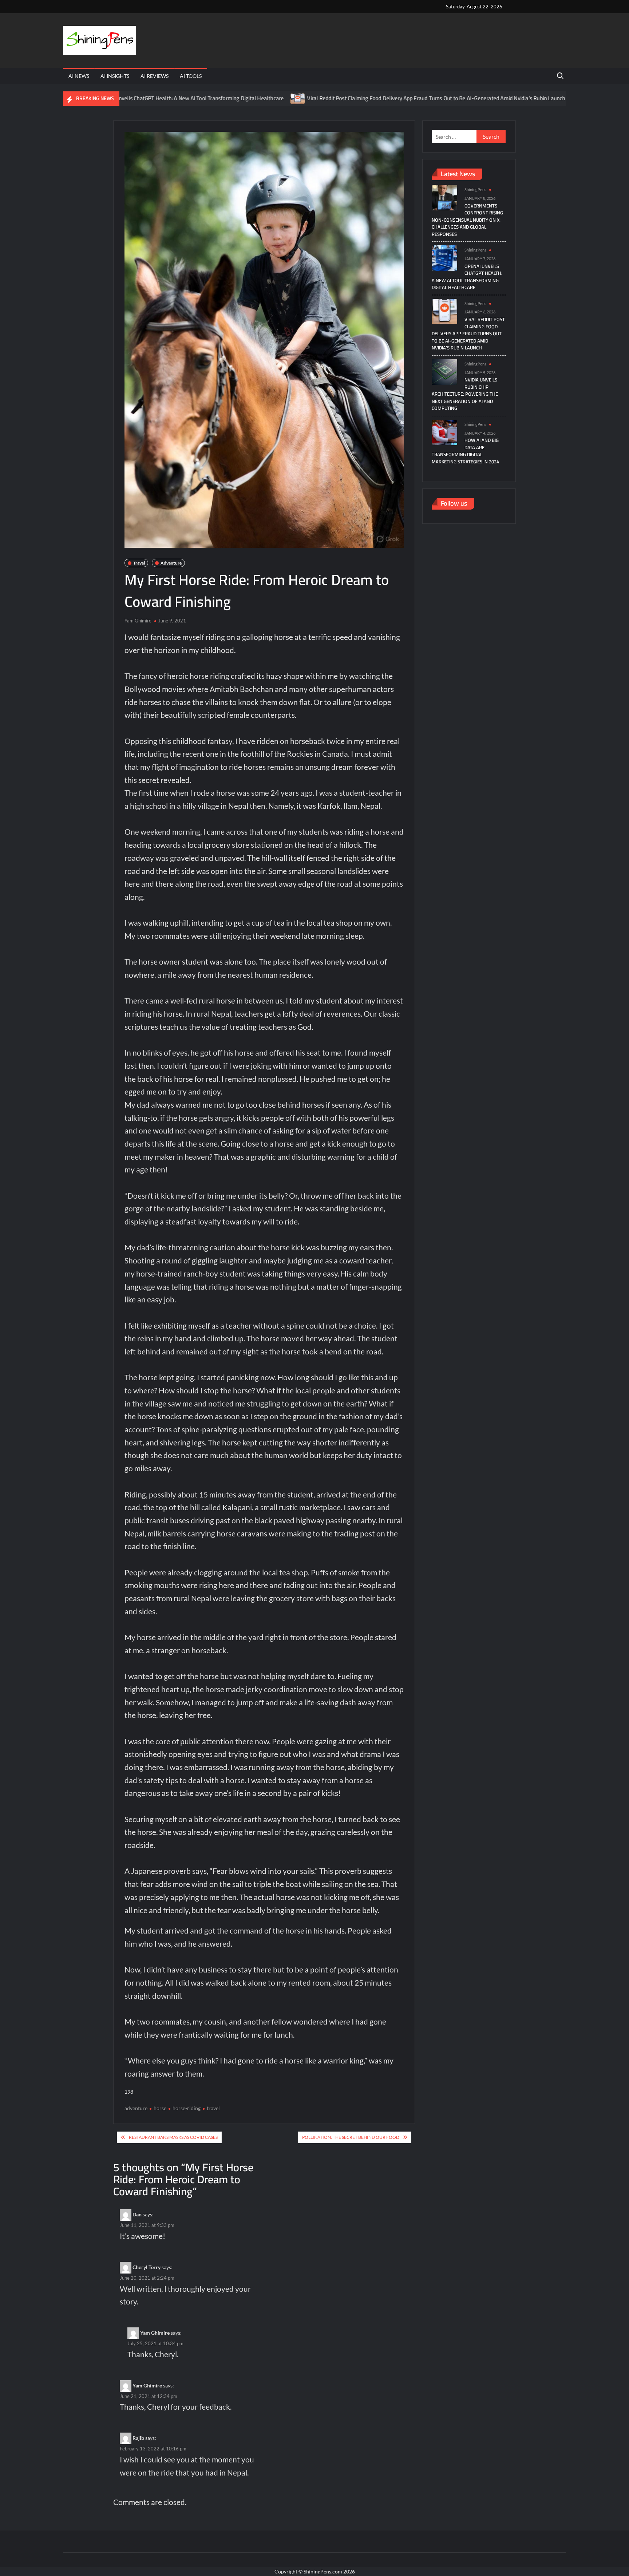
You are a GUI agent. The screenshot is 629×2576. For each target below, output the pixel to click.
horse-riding (187, 2108)
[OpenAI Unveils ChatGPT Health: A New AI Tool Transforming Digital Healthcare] (444, 258)
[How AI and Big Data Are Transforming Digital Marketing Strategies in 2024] (444, 432)
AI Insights (115, 76)
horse (160, 2108)
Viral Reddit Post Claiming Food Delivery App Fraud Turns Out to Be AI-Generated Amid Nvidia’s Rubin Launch (365, 98)
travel (213, 2108)
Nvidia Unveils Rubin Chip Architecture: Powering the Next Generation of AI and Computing (465, 394)
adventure (136, 2108)
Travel (139, 563)
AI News (79, 76)
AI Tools (191, 76)
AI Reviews (155, 76)
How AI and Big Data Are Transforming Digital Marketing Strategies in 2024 (465, 451)
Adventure (171, 563)
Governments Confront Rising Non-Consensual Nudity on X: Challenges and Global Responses (467, 220)
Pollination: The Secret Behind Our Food (351, 2137)
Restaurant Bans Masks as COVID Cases (173, 2137)
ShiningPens (475, 189)
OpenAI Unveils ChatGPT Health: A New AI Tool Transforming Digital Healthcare (467, 277)
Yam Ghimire (138, 621)
